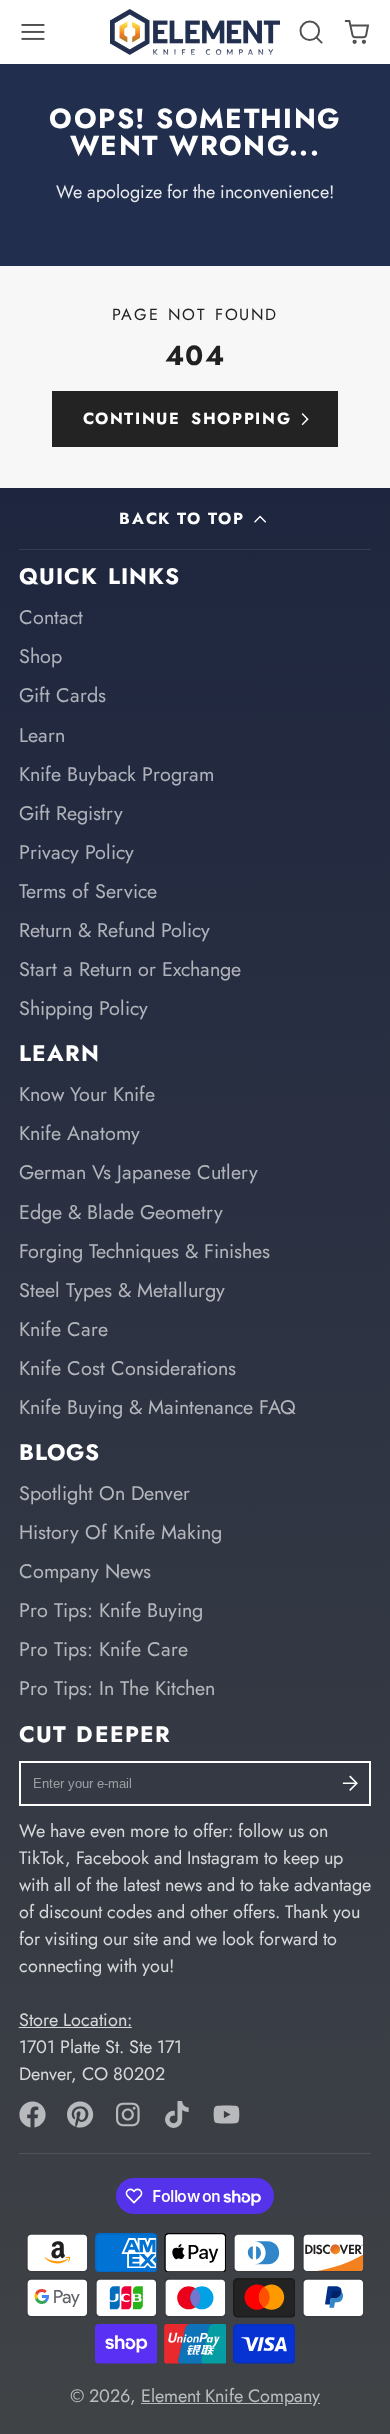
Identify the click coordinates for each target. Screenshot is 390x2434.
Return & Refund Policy (114, 930)
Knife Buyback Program (116, 774)
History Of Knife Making (120, 1532)
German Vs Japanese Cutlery (138, 1172)
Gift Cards (62, 695)
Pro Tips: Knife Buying (111, 1610)
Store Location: (75, 2020)
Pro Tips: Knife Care (103, 1649)
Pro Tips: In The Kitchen (117, 1688)
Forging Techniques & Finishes (144, 1251)
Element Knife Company (230, 2396)
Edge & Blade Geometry (121, 1212)
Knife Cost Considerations (127, 1368)
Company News (85, 1571)
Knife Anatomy (79, 1133)
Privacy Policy (76, 852)
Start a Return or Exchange (130, 969)
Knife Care (63, 1329)
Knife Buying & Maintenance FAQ (157, 1407)
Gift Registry (71, 813)
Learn (42, 735)
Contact (51, 617)
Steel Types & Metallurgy (122, 1290)
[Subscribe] (350, 1783)
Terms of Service (88, 891)
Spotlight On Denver (104, 1493)
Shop (40, 656)
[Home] (195, 32)
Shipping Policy (83, 1008)
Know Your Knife (87, 1094)
